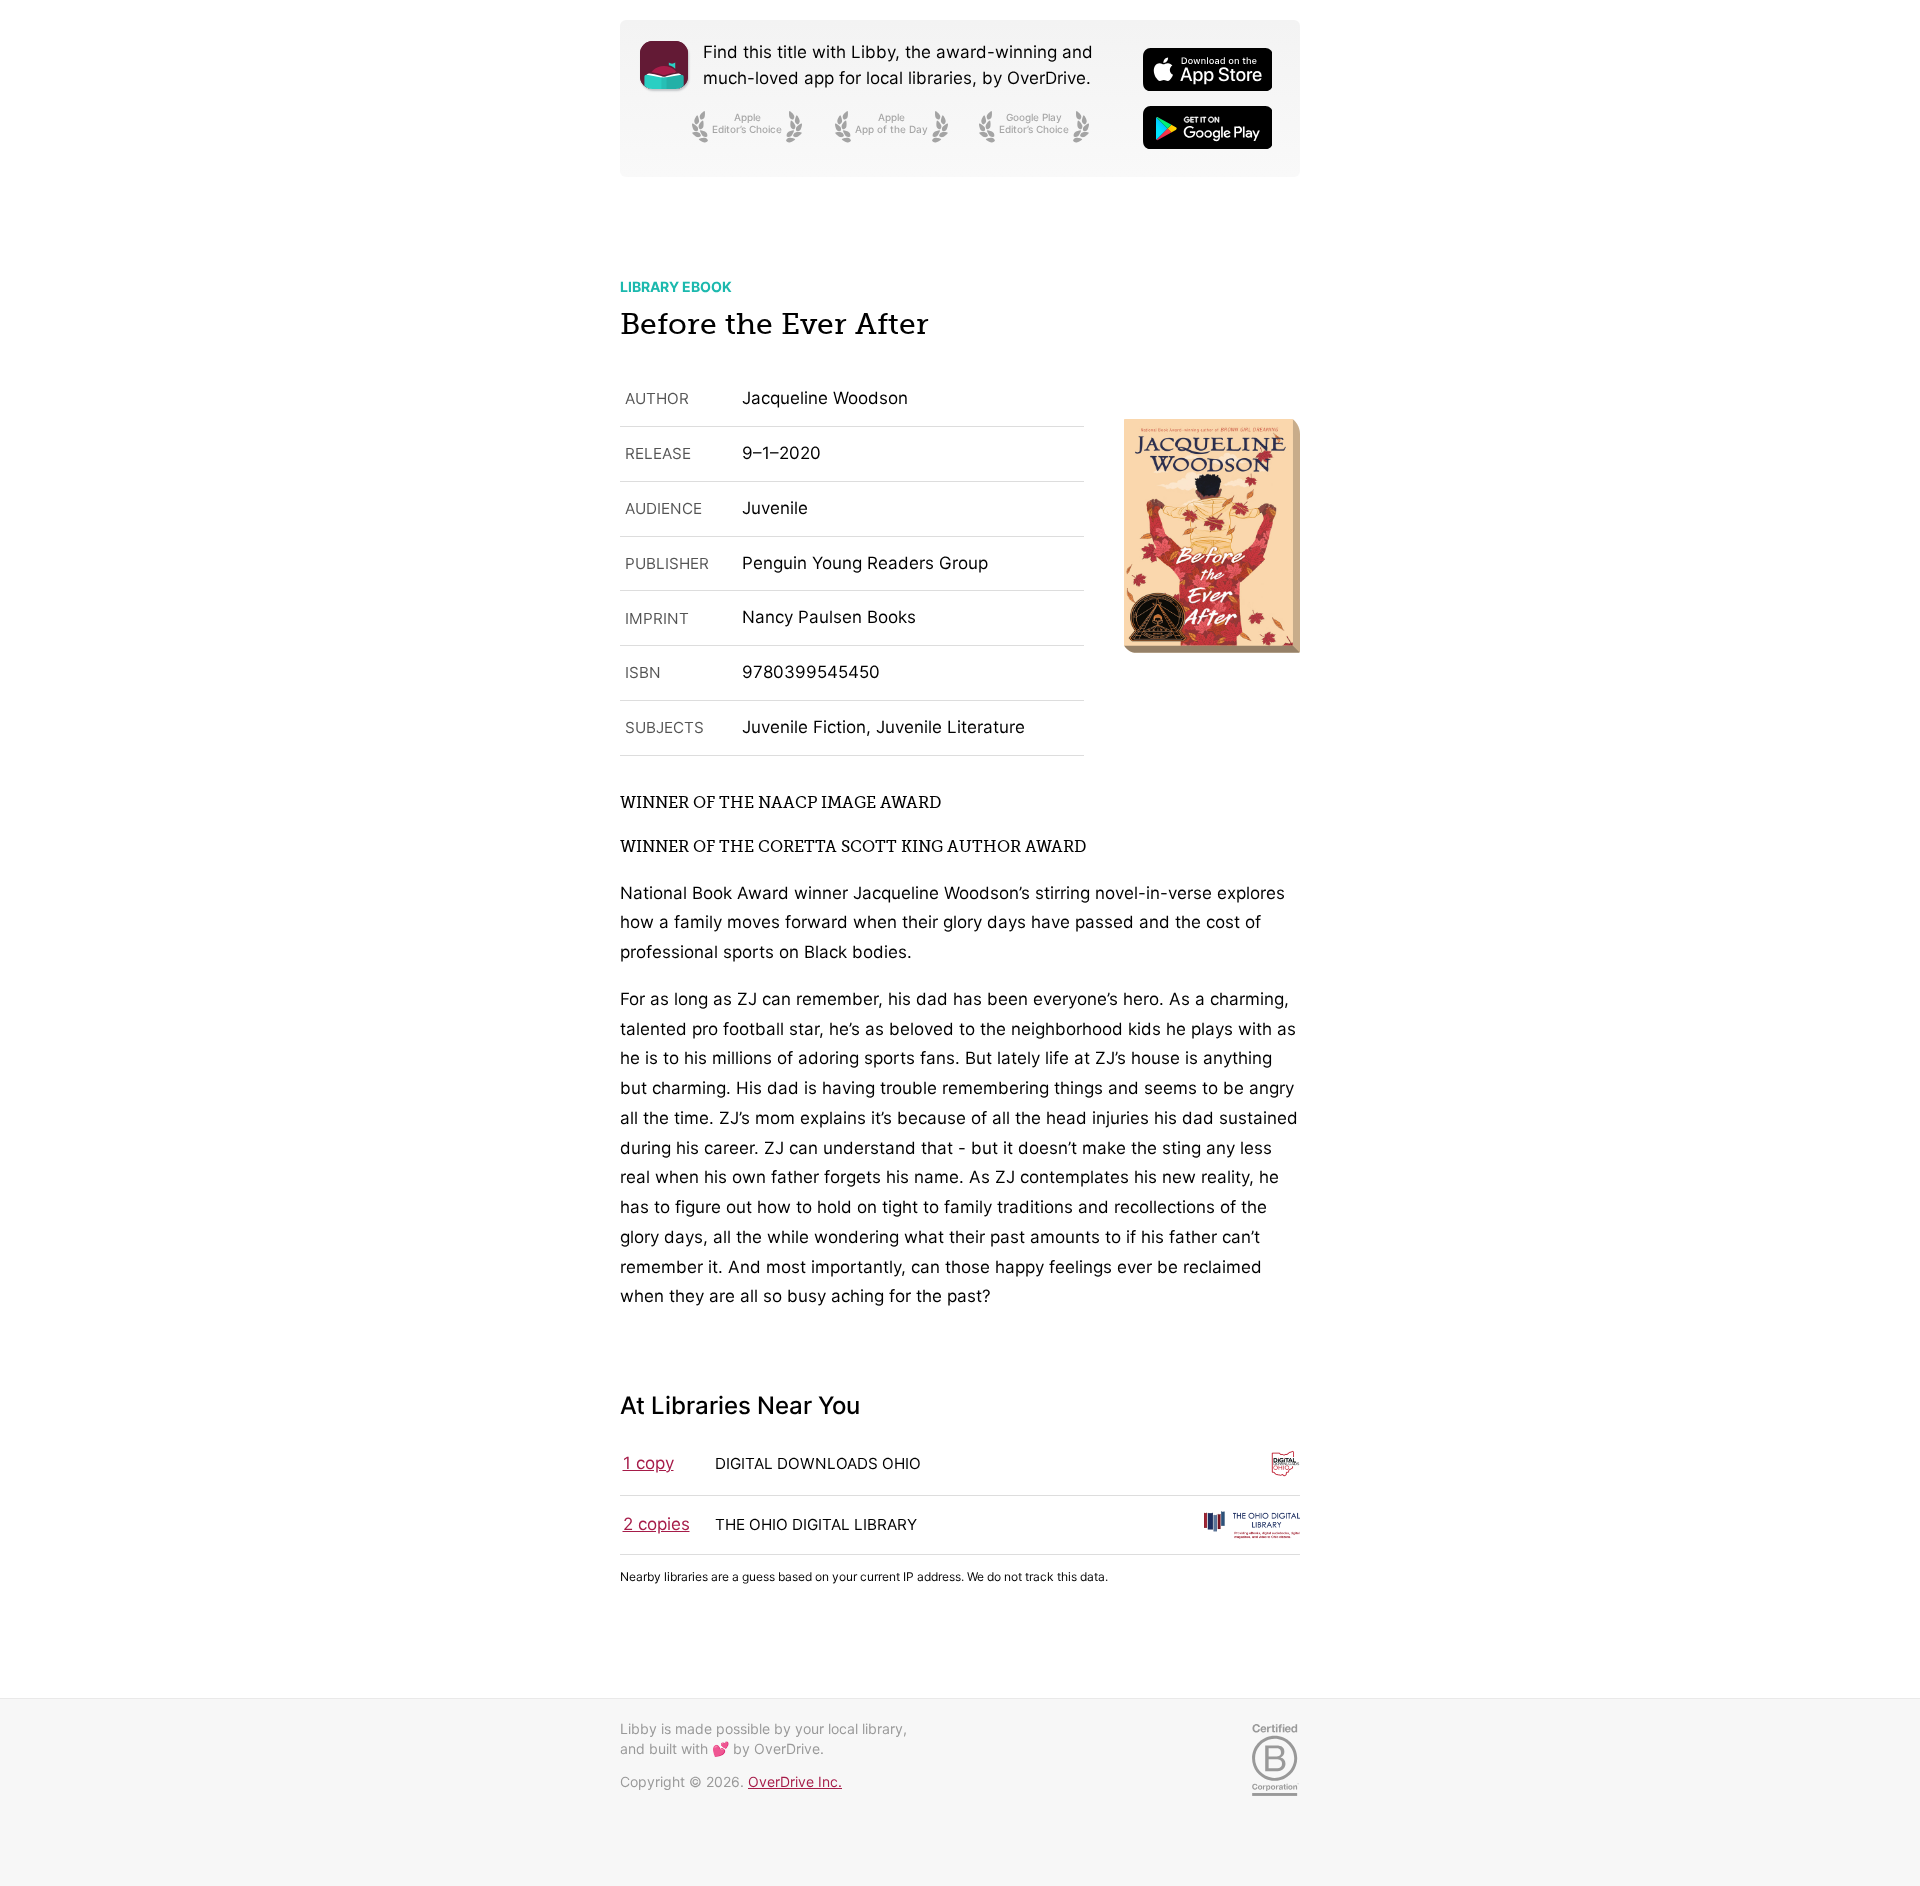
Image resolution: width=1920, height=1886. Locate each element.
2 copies (656, 1524)
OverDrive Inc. (795, 1781)
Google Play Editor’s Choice (1034, 123)
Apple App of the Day (891, 123)
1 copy (648, 1463)
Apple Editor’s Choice (747, 123)
